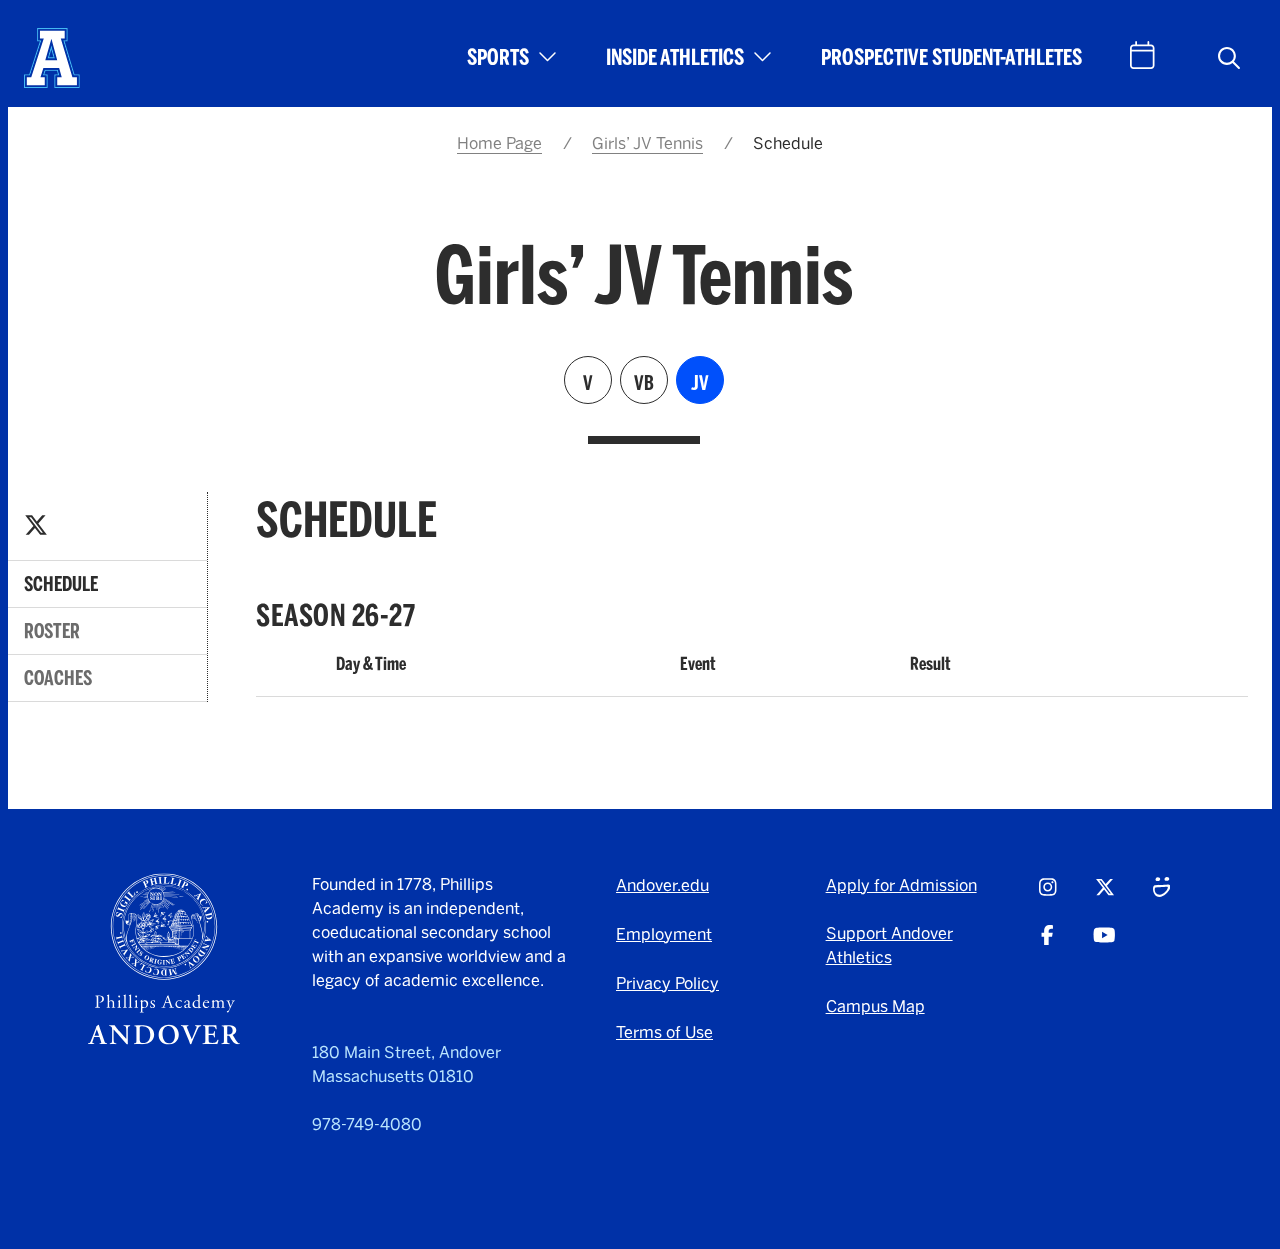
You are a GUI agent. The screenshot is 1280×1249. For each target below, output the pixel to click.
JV (700, 383)
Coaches (58, 678)
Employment (664, 934)
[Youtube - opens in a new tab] (1104, 945)
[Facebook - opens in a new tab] (1047, 945)
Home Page (499, 143)
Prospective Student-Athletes (951, 57)
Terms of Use (664, 1032)
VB (644, 383)
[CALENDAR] (1142, 55)
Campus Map (875, 1006)
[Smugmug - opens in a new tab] (1161, 897)
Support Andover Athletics (889, 945)
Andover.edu (662, 885)
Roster (52, 631)
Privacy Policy (667, 983)
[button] (1229, 58)
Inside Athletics (675, 57)
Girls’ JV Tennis (647, 143)
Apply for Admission (901, 885)
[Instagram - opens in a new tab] (1048, 897)
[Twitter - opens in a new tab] (36, 525)
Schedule (61, 584)
